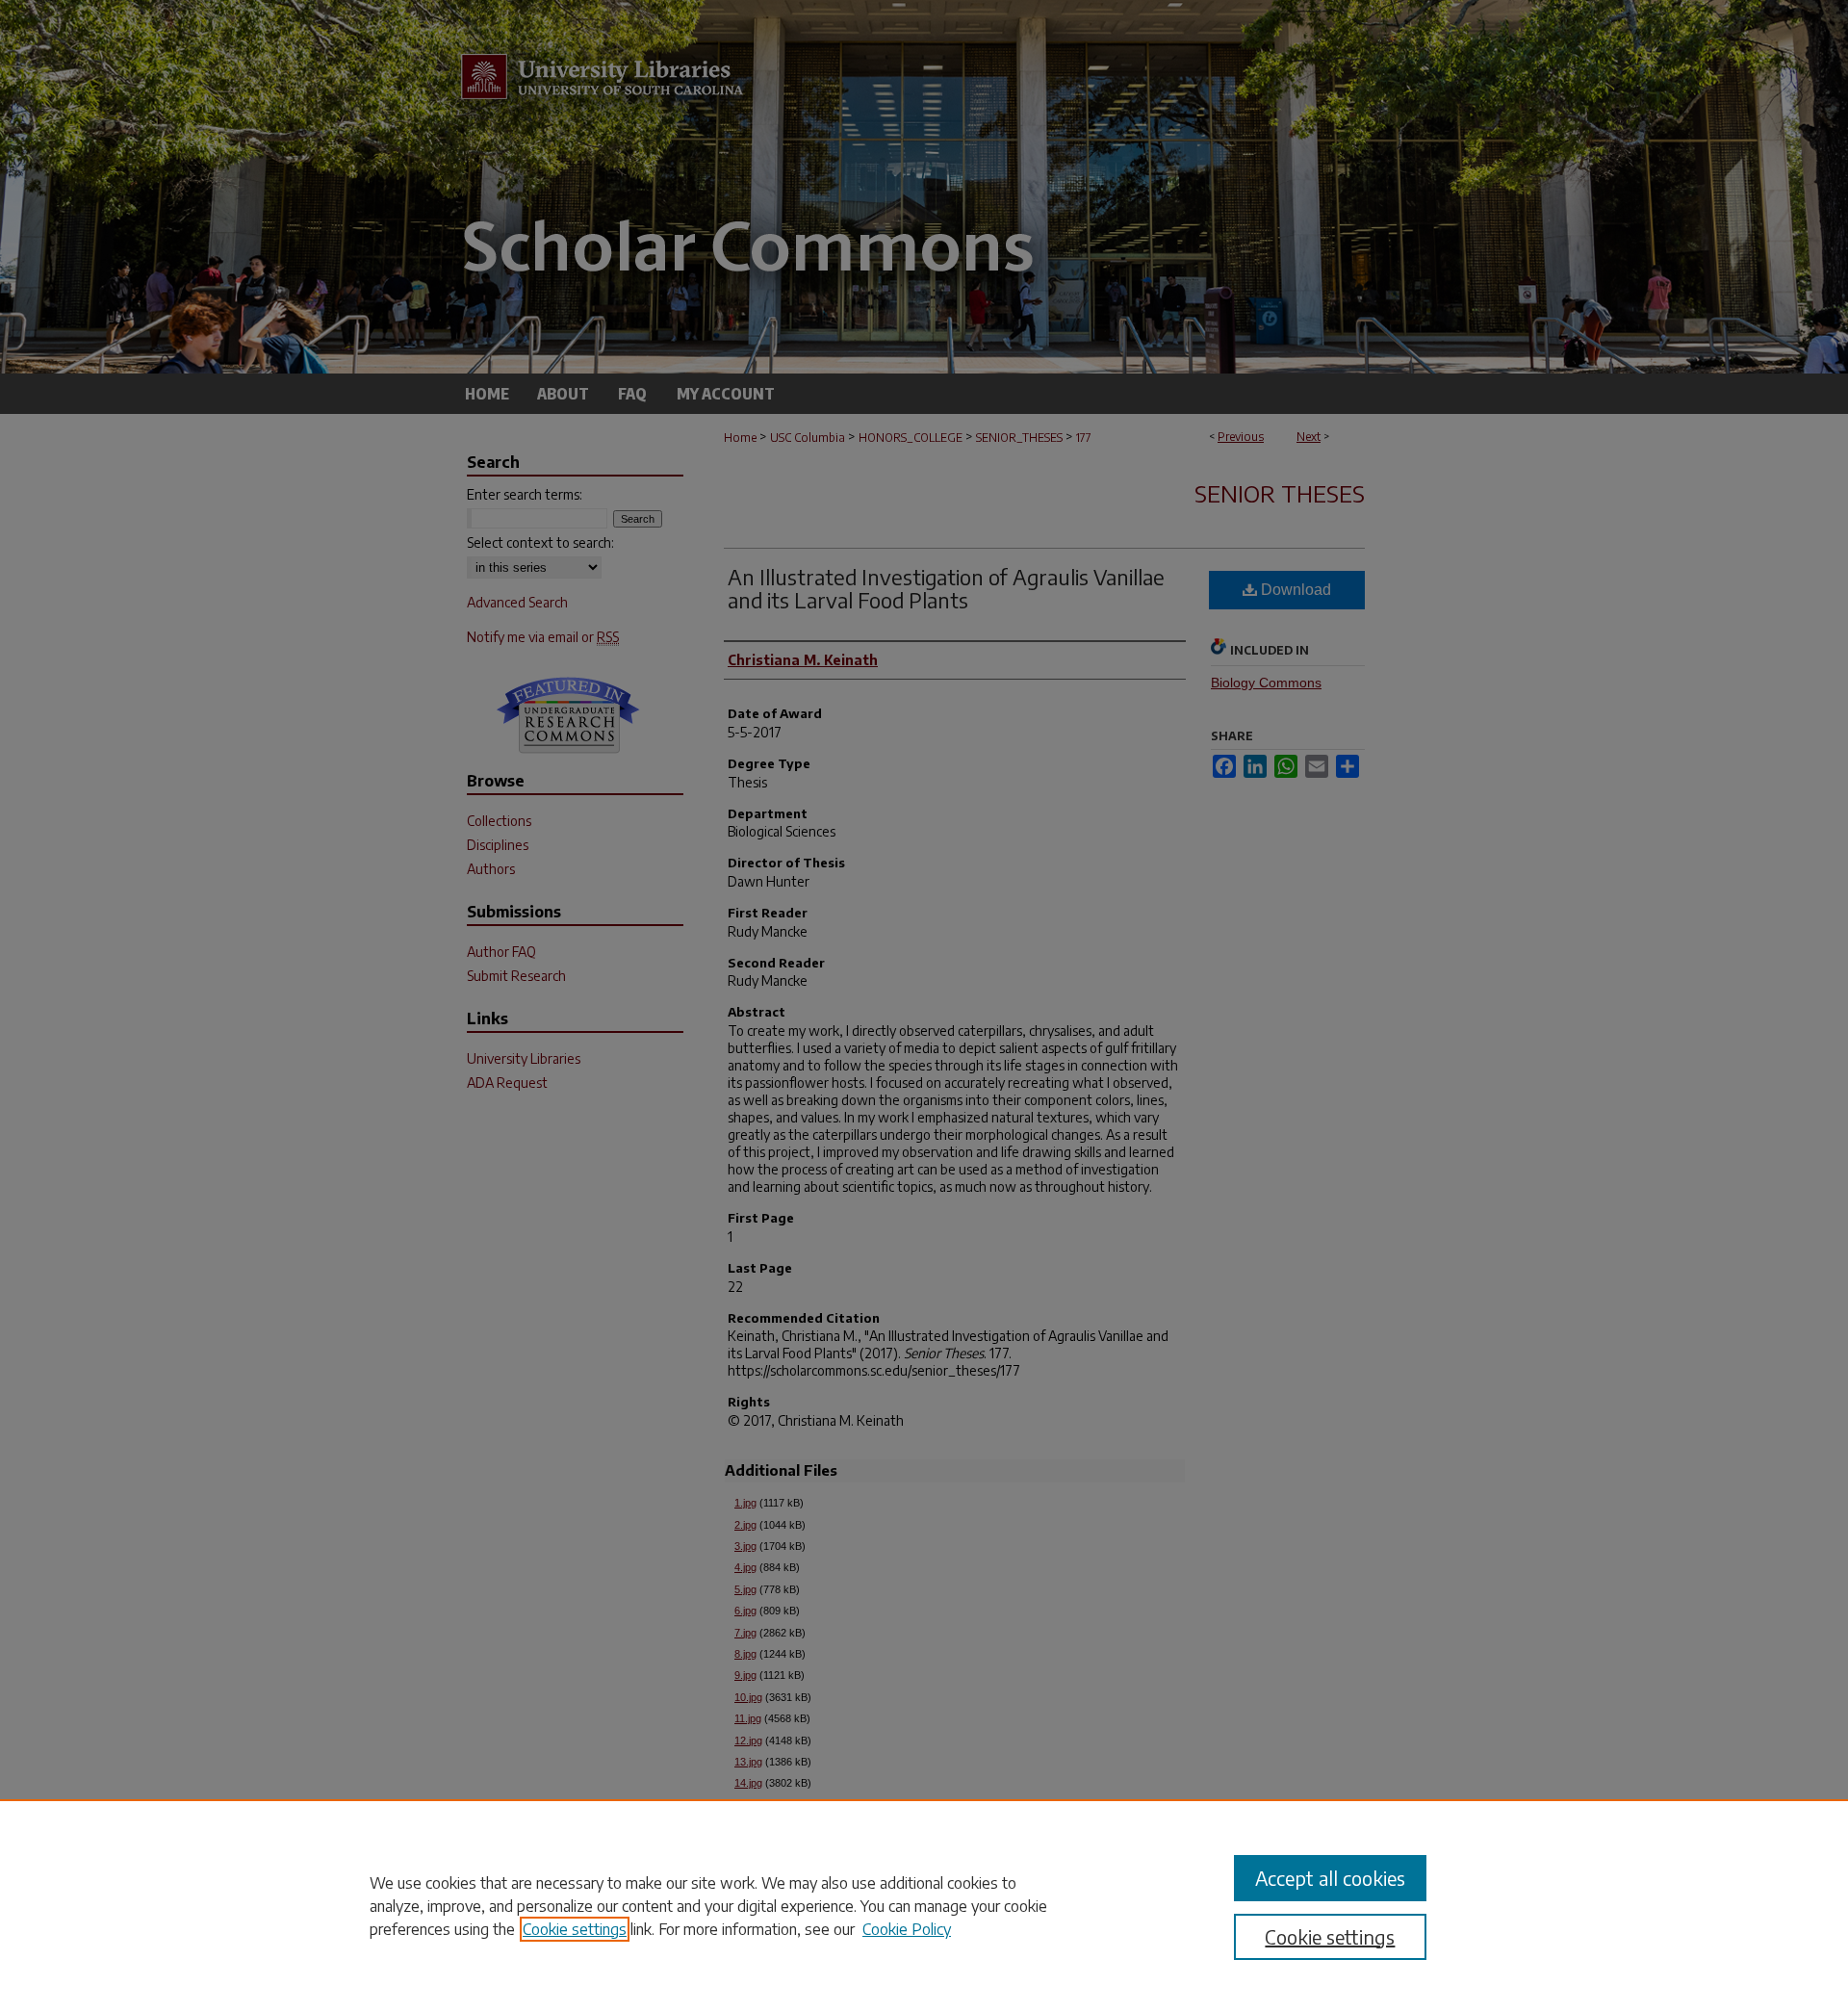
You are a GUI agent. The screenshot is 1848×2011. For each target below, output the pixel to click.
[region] (924, 1905)
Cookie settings (575, 1929)
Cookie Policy (907, 1929)
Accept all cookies (1330, 1878)
